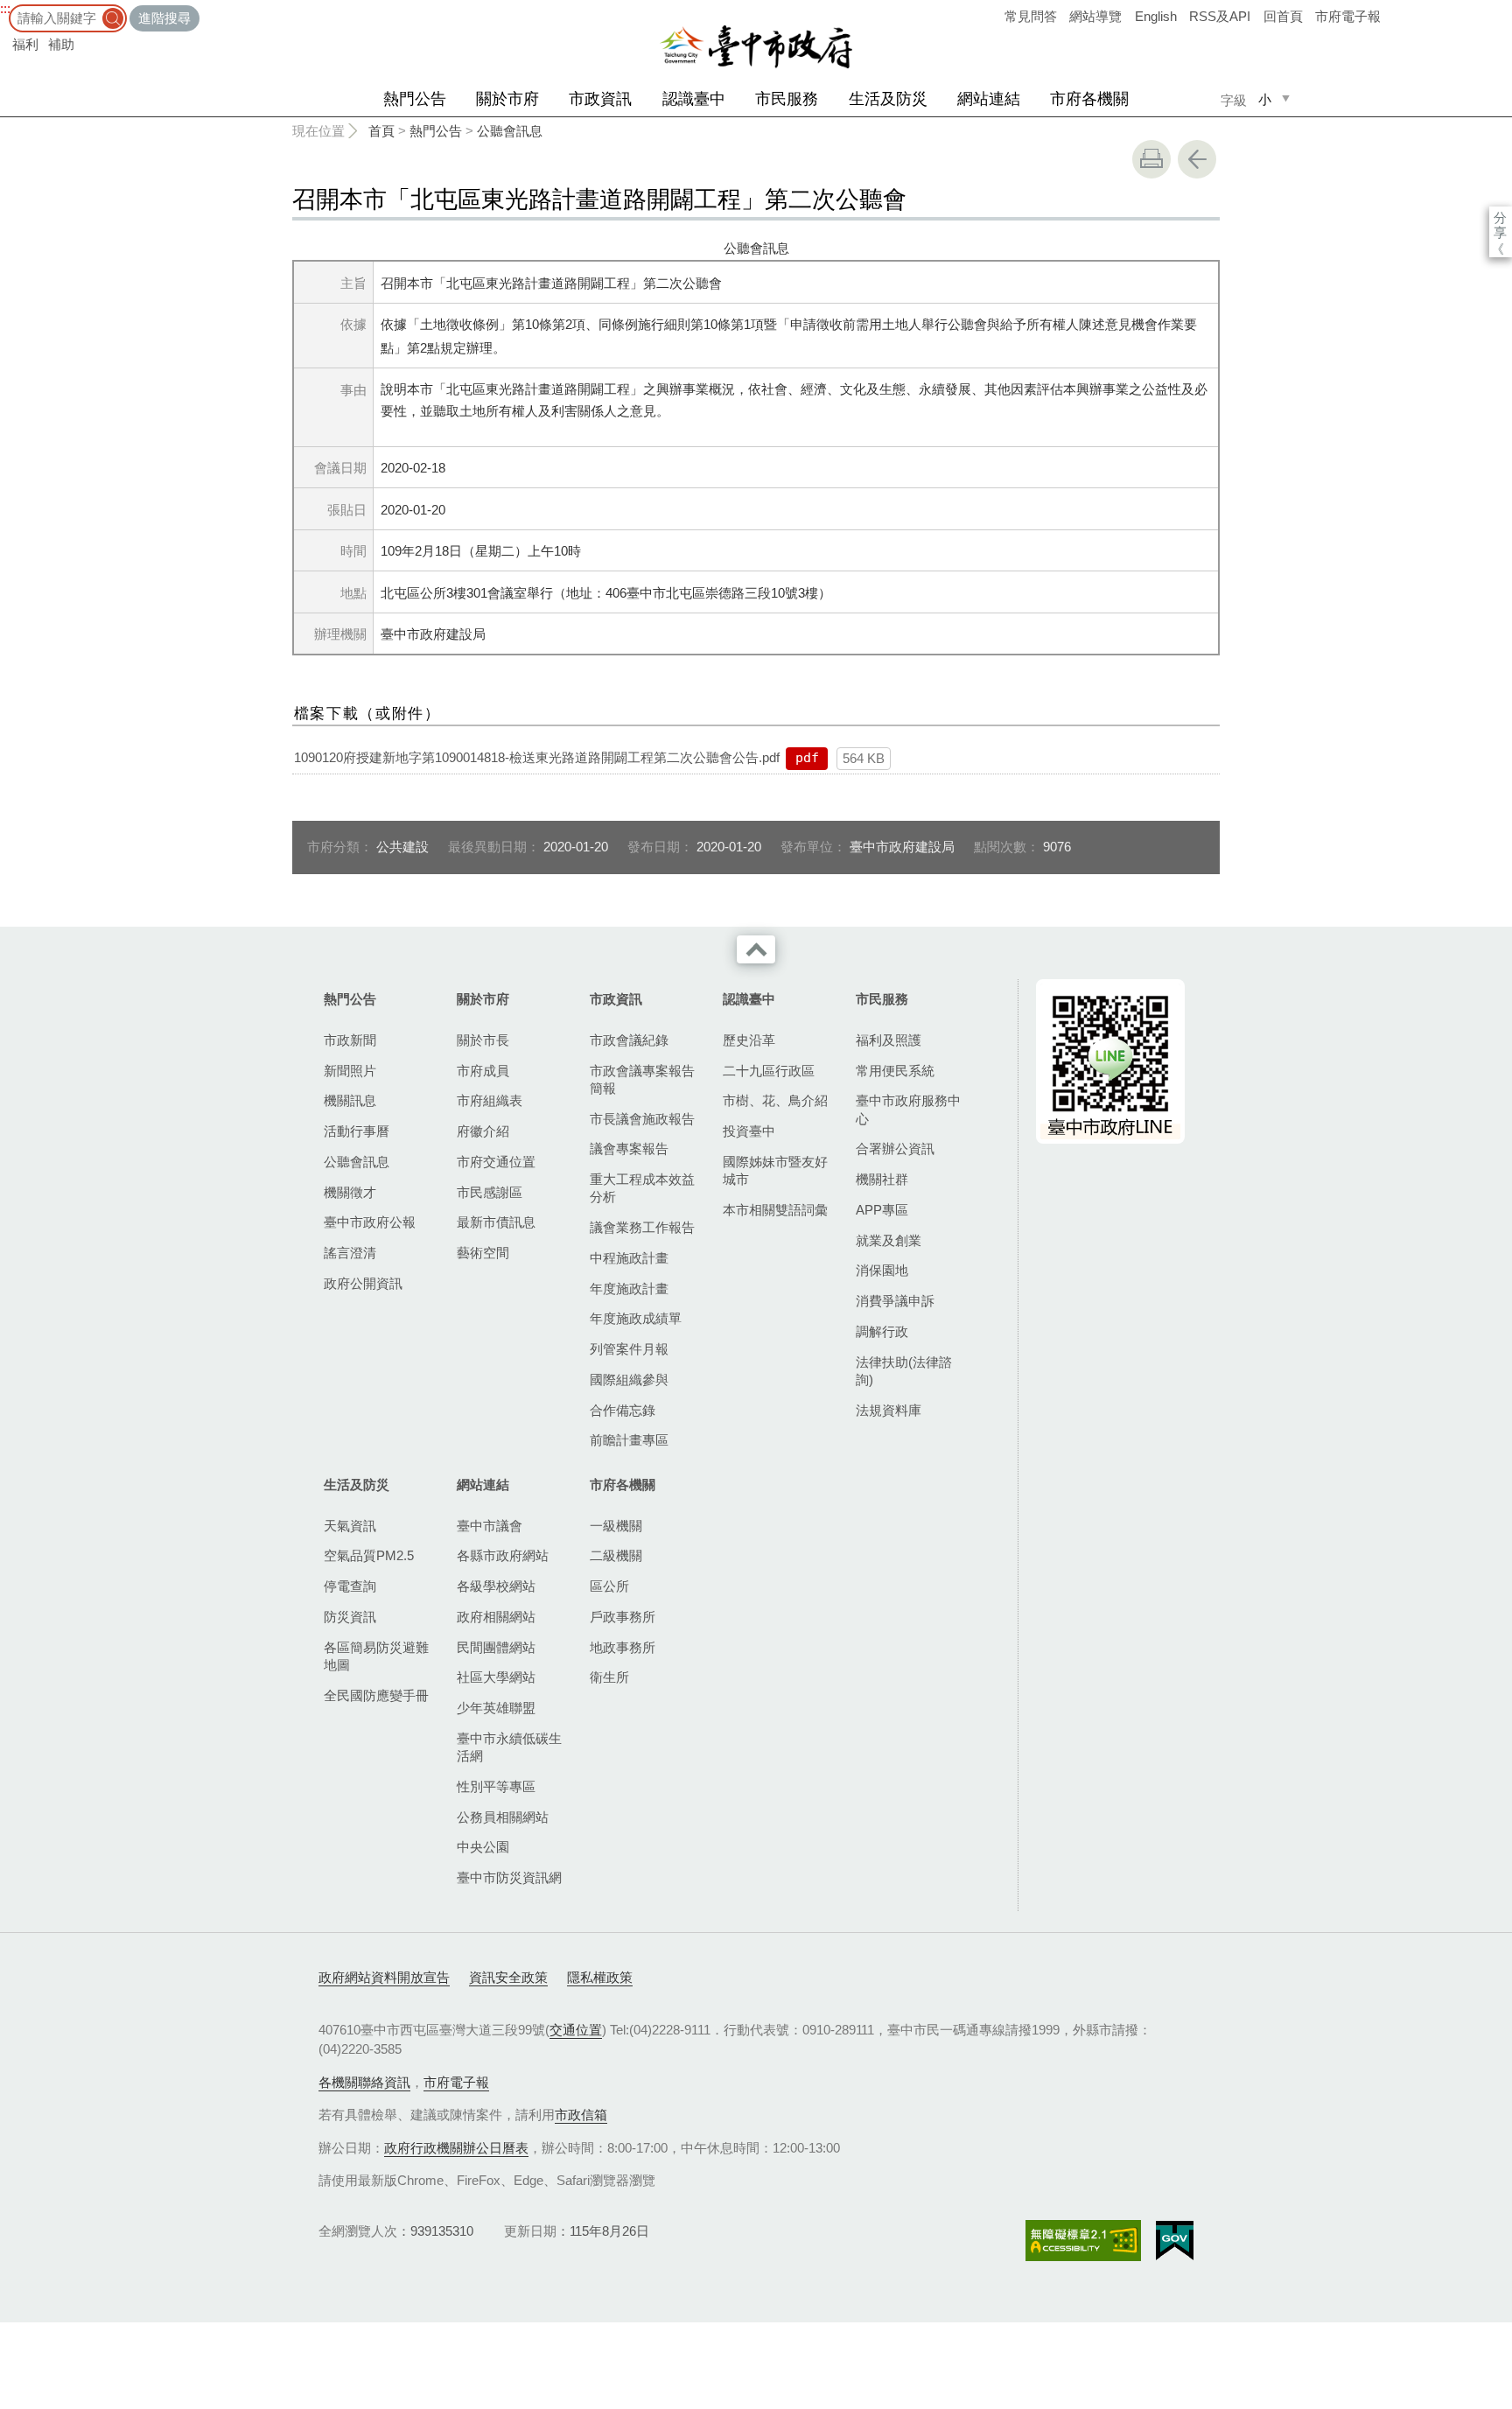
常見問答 (1031, 16)
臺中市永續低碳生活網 (509, 1747)
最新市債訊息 (496, 1222)
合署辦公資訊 (895, 1148)
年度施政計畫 (629, 1289)
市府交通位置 (496, 1162)
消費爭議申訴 (895, 1301)
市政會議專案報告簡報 (642, 1079)
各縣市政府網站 (503, 1555)
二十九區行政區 (769, 1071)
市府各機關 (1089, 99)
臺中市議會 (490, 1526)
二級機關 (616, 1555)
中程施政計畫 (629, 1258)
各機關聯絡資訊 (364, 2082)
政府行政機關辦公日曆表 (456, 2148)
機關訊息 (350, 1100)
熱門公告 (415, 99)
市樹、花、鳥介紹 (775, 1100)
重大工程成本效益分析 (642, 1188)
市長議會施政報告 (642, 1119)
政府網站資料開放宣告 (384, 1977)
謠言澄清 (350, 1253)
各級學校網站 (496, 1586)
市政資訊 (600, 99)
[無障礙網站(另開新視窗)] (1083, 2241)
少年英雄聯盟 (496, 1708)
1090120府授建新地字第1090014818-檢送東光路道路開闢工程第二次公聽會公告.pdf (537, 757)
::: (5, 8)
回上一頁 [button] (1197, 159)
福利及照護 (889, 1040)
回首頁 (1283, 16)
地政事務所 (623, 1647)
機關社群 (882, 1179)
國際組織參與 (629, 1380)
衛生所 (609, 1677)
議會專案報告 (629, 1148)
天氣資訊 (350, 1526)
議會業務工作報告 (642, 1227)
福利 (25, 44)
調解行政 (882, 1331)
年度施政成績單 (636, 1318)
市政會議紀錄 (629, 1040)
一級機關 (616, 1526)
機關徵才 (350, 1192)
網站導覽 (1095, 16)
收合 (756, 949)
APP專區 (882, 1210)
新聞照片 (350, 1071)
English (1156, 16)
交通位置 (576, 2030)
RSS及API (1220, 16)
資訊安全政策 (508, 1977)
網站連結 (989, 99)
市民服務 (787, 99)
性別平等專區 (496, 1786)
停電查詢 (350, 1586)
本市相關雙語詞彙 (775, 1210)
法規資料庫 (889, 1410)
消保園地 (882, 1270)
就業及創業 (889, 1240)
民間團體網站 (496, 1647)
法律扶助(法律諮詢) (904, 1371)
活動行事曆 (357, 1131)
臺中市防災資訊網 (509, 1877)
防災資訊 (350, 1617)
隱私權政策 (600, 1977)
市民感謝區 (490, 1192)
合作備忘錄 (623, 1410)
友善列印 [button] (1151, 159)
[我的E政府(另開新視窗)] (1175, 2241)
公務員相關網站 (503, 1817)
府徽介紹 (483, 1131)
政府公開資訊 (363, 1283)
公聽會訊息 (510, 131)
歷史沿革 (749, 1040)
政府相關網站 (496, 1617)
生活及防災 (888, 99)
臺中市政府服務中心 (908, 1109)
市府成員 (483, 1071)
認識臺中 (694, 99)
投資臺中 (749, 1131)
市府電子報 (1348, 16)
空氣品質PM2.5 (369, 1555)
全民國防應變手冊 (376, 1695)
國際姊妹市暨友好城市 (775, 1170)
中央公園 (483, 1847)
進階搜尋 (164, 18)
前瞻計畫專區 (629, 1440)
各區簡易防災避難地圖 (376, 1656)
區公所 (609, 1586)
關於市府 (507, 99)
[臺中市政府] (756, 47)
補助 (61, 44)
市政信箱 (581, 2115)
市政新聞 (350, 1040)
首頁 (381, 131)
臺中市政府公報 (370, 1222)
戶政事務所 (623, 1617)
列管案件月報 (629, 1349)
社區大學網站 (496, 1677)
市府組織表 (490, 1100)
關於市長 (483, 1040)
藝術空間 (483, 1253)
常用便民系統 (895, 1071)
